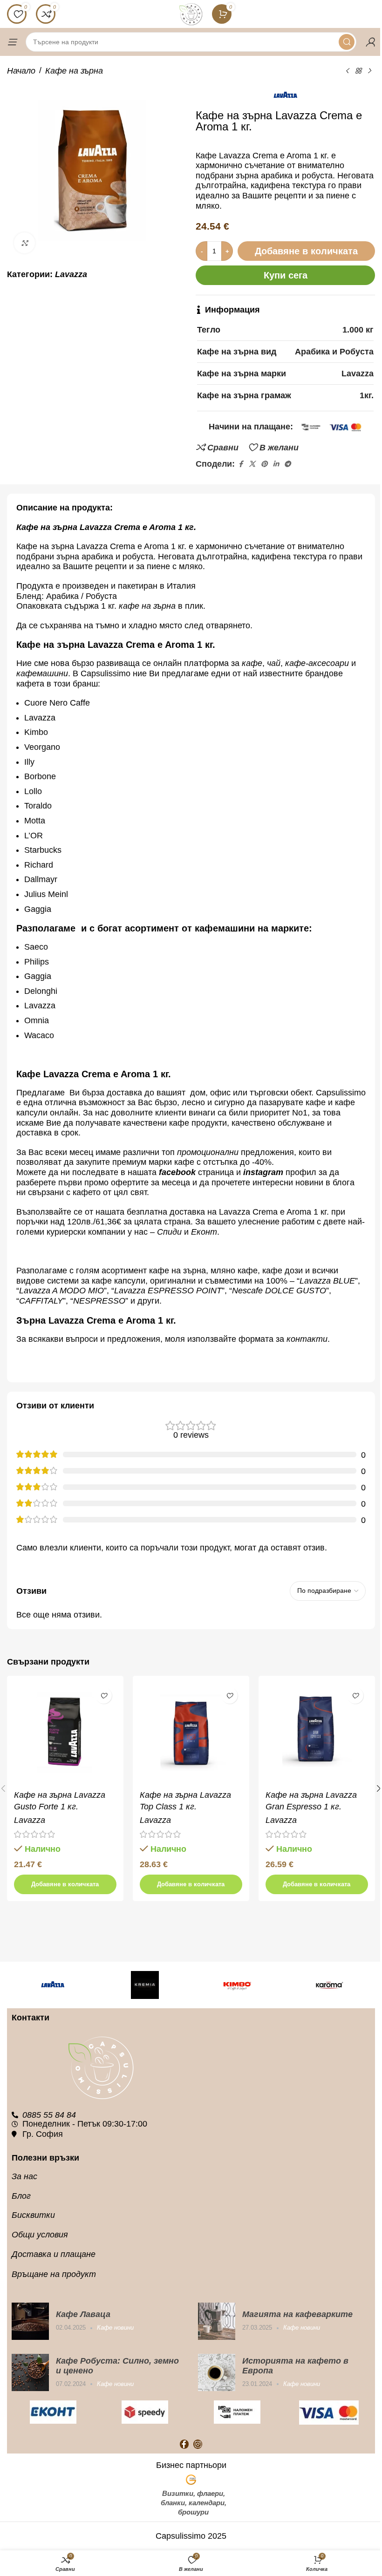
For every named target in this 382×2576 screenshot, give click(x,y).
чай (274, 663)
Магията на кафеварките (297, 2314)
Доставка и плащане (54, 2254)
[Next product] (369, 71)
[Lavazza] (53, 1985)
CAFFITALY (41, 1301)
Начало (21, 71)
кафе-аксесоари (318, 663)
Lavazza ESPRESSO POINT (168, 1291)
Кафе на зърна (74, 71)
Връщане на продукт (54, 2274)
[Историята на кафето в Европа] (217, 2372)
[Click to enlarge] (24, 243)
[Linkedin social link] (276, 464)
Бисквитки (33, 2215)
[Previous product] (347, 71)
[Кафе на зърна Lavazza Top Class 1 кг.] (191, 1734)
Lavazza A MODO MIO (61, 1291)
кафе (252, 663)
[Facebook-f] (184, 2444)
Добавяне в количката (306, 251)
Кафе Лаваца (83, 2314)
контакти (307, 1339)
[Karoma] (329, 1985)
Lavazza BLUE (327, 1281)
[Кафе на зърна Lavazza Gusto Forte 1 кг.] (65, 1734)
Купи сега (286, 275)
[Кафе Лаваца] (30, 2321)
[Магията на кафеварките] (217, 2321)
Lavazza (71, 274)
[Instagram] (198, 2444)
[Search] (347, 42)
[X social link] (252, 464)
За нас (24, 2176)
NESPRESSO (99, 1301)
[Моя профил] (370, 42)
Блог (21, 2196)
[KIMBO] (237, 1985)
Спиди (169, 1232)
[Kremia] (145, 1985)
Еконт (204, 1232)
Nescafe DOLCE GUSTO (279, 1291)
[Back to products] (358, 71)
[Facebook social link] (240, 464)
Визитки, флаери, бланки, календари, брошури (194, 2503)
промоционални (208, 1152)
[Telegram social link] (287, 464)
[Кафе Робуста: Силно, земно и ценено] (30, 2372)
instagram (263, 1172)
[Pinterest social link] (264, 464)
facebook (177, 1172)
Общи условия (40, 2235)
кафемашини (42, 673)
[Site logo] (191, 14)
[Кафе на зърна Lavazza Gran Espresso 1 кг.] (317, 1734)
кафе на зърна (147, 606)
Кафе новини (115, 2328)
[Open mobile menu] (12, 42)
